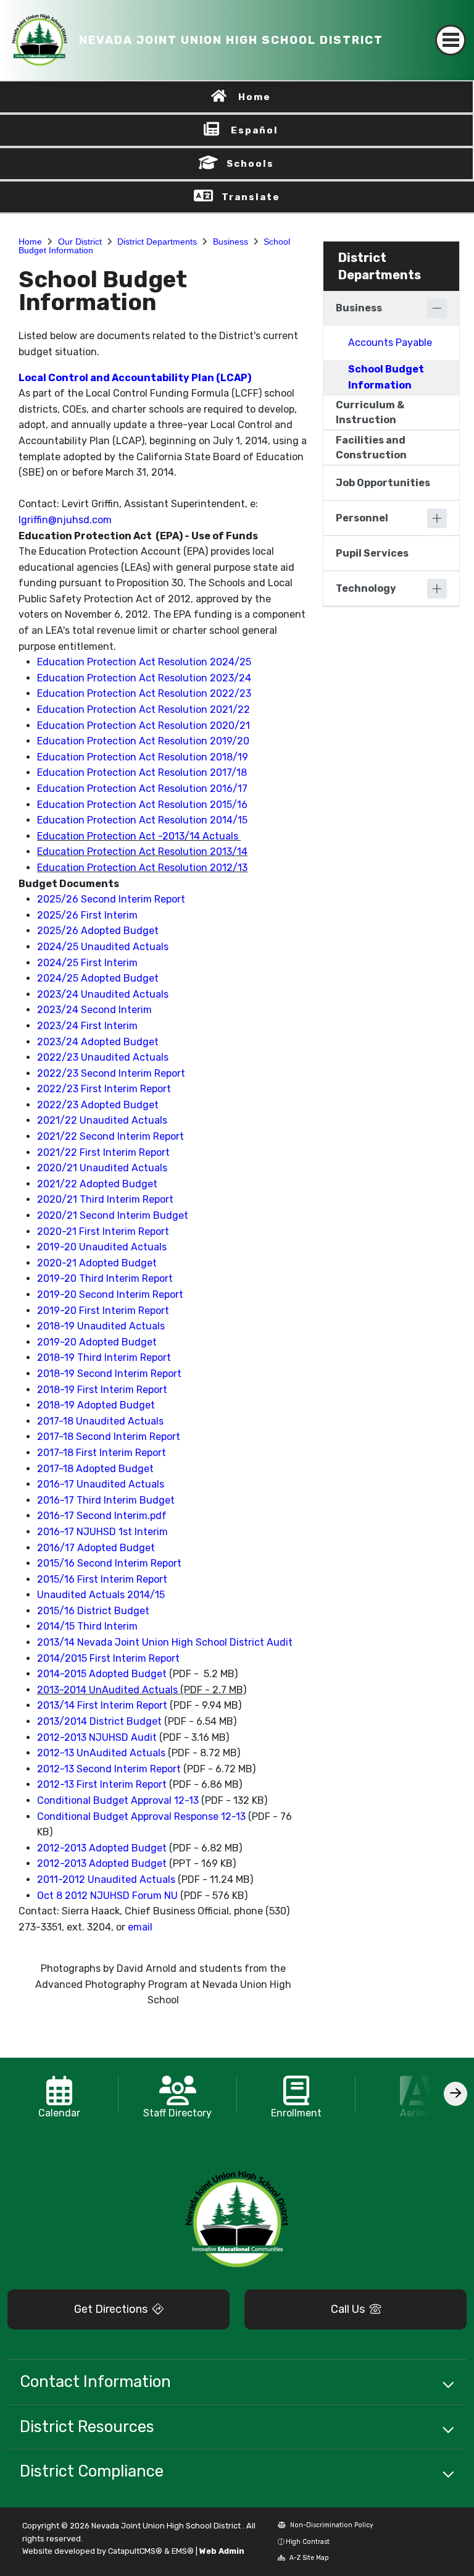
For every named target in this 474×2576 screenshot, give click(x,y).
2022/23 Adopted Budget (98, 1105)
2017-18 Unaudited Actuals (100, 1421)
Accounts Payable (390, 343)
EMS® (183, 2551)
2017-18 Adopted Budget (95, 1469)
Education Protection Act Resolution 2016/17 (142, 789)
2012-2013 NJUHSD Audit (97, 1737)
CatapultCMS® (135, 2551)
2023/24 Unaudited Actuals (103, 994)
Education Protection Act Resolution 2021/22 (143, 709)
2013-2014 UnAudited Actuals (107, 1690)
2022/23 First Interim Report (104, 1089)
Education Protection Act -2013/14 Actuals (138, 836)
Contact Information (95, 2381)
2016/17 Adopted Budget (96, 1548)
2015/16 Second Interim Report (109, 1563)
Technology (366, 588)
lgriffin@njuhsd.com (65, 520)
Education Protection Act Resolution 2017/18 (142, 772)
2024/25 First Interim (87, 963)
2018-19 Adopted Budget (96, 1405)
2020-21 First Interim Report (103, 1231)
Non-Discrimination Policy (331, 2525)
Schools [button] (250, 164)
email (140, 1927)
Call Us (349, 2309)
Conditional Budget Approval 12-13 (118, 1800)
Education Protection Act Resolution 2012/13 (142, 868)
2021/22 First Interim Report (103, 1152)
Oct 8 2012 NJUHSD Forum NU (107, 1896)
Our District (80, 242)
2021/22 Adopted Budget (97, 1184)
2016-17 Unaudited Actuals (101, 1484)
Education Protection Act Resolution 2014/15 (142, 820)
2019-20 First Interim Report (103, 1311)
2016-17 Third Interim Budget (106, 1500)
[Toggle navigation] (451, 40)
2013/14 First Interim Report (102, 1705)
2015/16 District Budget (93, 1611)
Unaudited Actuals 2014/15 (101, 1595)
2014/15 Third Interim (87, 1626)
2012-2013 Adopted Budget (102, 1848)
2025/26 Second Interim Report (111, 899)
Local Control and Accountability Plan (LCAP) (136, 378)
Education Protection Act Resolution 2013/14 (142, 852)
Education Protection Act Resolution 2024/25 (144, 662)
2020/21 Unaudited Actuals (102, 1168)
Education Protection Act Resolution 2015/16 (142, 805)
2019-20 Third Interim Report (105, 1278)
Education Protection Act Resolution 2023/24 (144, 678)
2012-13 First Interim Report (102, 1784)
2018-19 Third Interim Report (104, 1357)
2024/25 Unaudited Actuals (103, 947)
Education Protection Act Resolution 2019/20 (143, 741)
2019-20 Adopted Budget (97, 1342)
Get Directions (112, 2309)
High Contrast (308, 2542)
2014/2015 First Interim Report (108, 1658)
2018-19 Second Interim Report (109, 1374)
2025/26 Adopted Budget (98, 931)
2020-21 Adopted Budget (97, 1263)
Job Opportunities (383, 483)
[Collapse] (437, 308)
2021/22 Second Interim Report (110, 1136)
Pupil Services (372, 553)
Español (255, 130)
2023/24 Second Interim (94, 1010)
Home (255, 97)
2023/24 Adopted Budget (98, 1042)
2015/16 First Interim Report (102, 1579)
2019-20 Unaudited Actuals (102, 1247)
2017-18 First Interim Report (102, 1453)
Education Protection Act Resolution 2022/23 (144, 693)
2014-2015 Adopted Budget (102, 1674)
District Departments (157, 242)
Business (231, 242)
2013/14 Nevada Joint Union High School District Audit (165, 1642)
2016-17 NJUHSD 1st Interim (102, 1532)
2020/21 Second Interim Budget (113, 1215)
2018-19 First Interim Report (102, 1390)
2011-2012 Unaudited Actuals (106, 1879)
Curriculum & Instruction (370, 412)
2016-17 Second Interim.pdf (102, 1516)
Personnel (362, 518)
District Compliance (92, 2471)
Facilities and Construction (371, 448)
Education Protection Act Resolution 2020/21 (143, 726)
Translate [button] (251, 197)
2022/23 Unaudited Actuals (103, 1057)
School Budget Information (386, 377)
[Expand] (437, 518)
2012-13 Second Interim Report (109, 1769)
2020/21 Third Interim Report (105, 1199)
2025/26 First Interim (87, 915)
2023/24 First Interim (87, 1026)
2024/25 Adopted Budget (98, 978)
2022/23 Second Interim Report (111, 1073)
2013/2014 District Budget (99, 1721)
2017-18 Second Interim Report (109, 1437)
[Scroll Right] (455, 2094)
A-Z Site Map (308, 2558)
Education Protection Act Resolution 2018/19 (143, 757)
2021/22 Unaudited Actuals (102, 1120)
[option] (59, 2094)
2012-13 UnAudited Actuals (101, 1753)
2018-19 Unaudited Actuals (101, 1326)
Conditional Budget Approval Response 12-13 (141, 1816)
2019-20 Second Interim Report (110, 1294)
